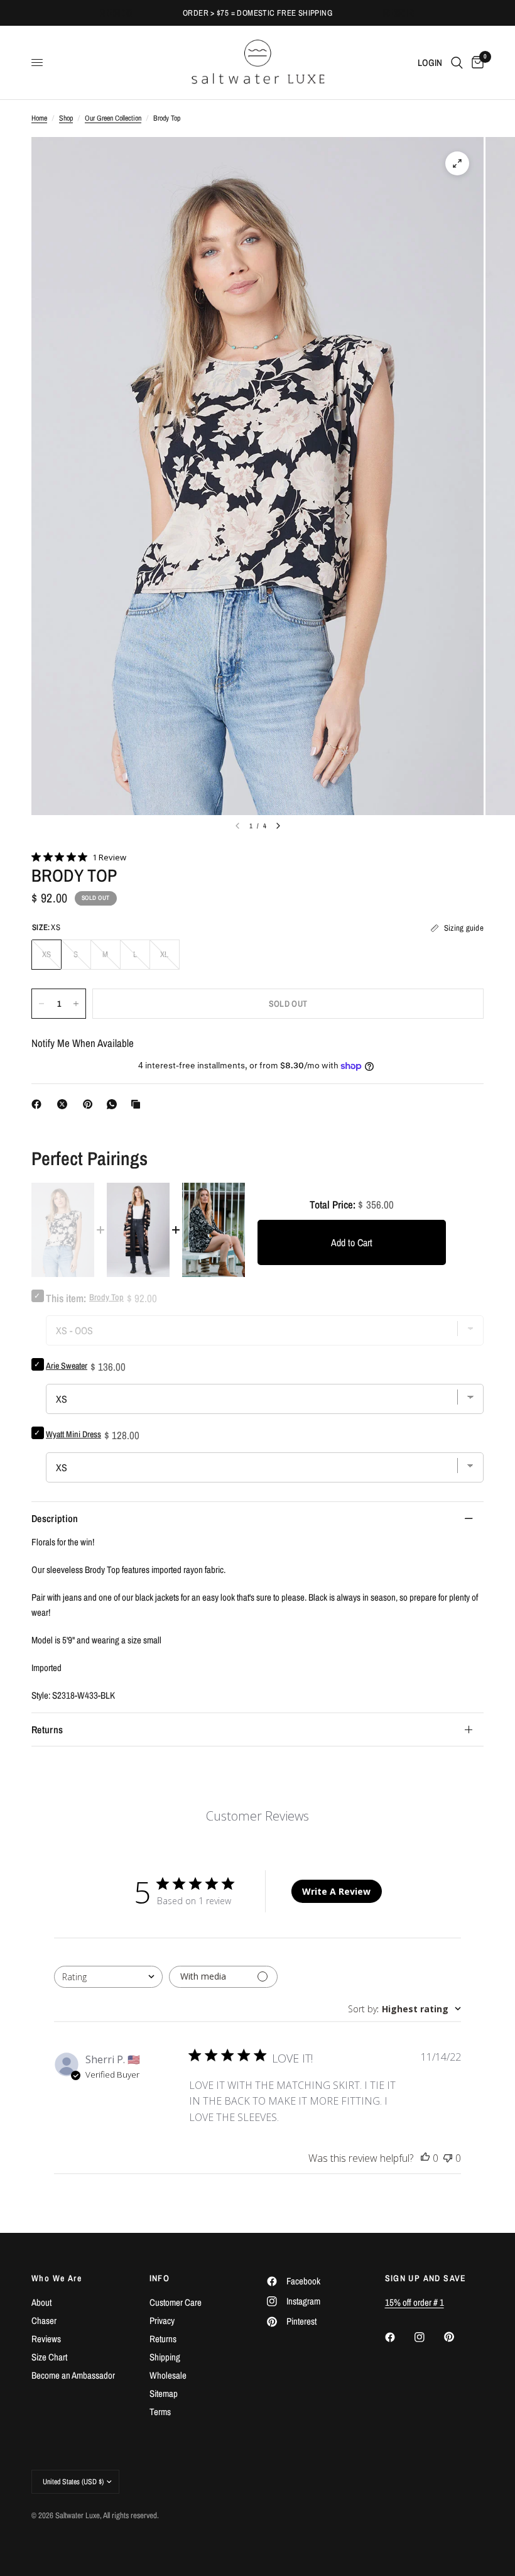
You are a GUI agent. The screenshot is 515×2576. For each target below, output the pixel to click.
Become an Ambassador (73, 2375)
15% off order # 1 (415, 2302)
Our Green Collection (113, 118)
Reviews (46, 2339)
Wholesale (168, 2375)
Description (55, 1518)
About (41, 2302)
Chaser (44, 2321)
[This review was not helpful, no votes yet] (448, 2159)
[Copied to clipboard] (138, 1104)
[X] (65, 1104)
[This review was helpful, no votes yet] (425, 2159)
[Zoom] (457, 163)
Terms (160, 2412)
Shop (66, 118)
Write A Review (336, 1891)
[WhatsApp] (114, 1104)
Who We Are (57, 2278)
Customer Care (176, 2302)
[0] (475, 63)
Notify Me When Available (83, 1043)
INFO (160, 2278)
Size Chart (49, 2357)
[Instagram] (428, 2337)
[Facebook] (39, 1104)
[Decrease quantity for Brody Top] (41, 1004)
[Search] (457, 63)
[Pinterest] (90, 1104)
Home (39, 118)
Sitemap (164, 2393)
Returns (47, 1729)
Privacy (162, 2321)
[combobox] (108, 1977)
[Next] (278, 826)
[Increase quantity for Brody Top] (76, 1004)
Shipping (165, 2357)
